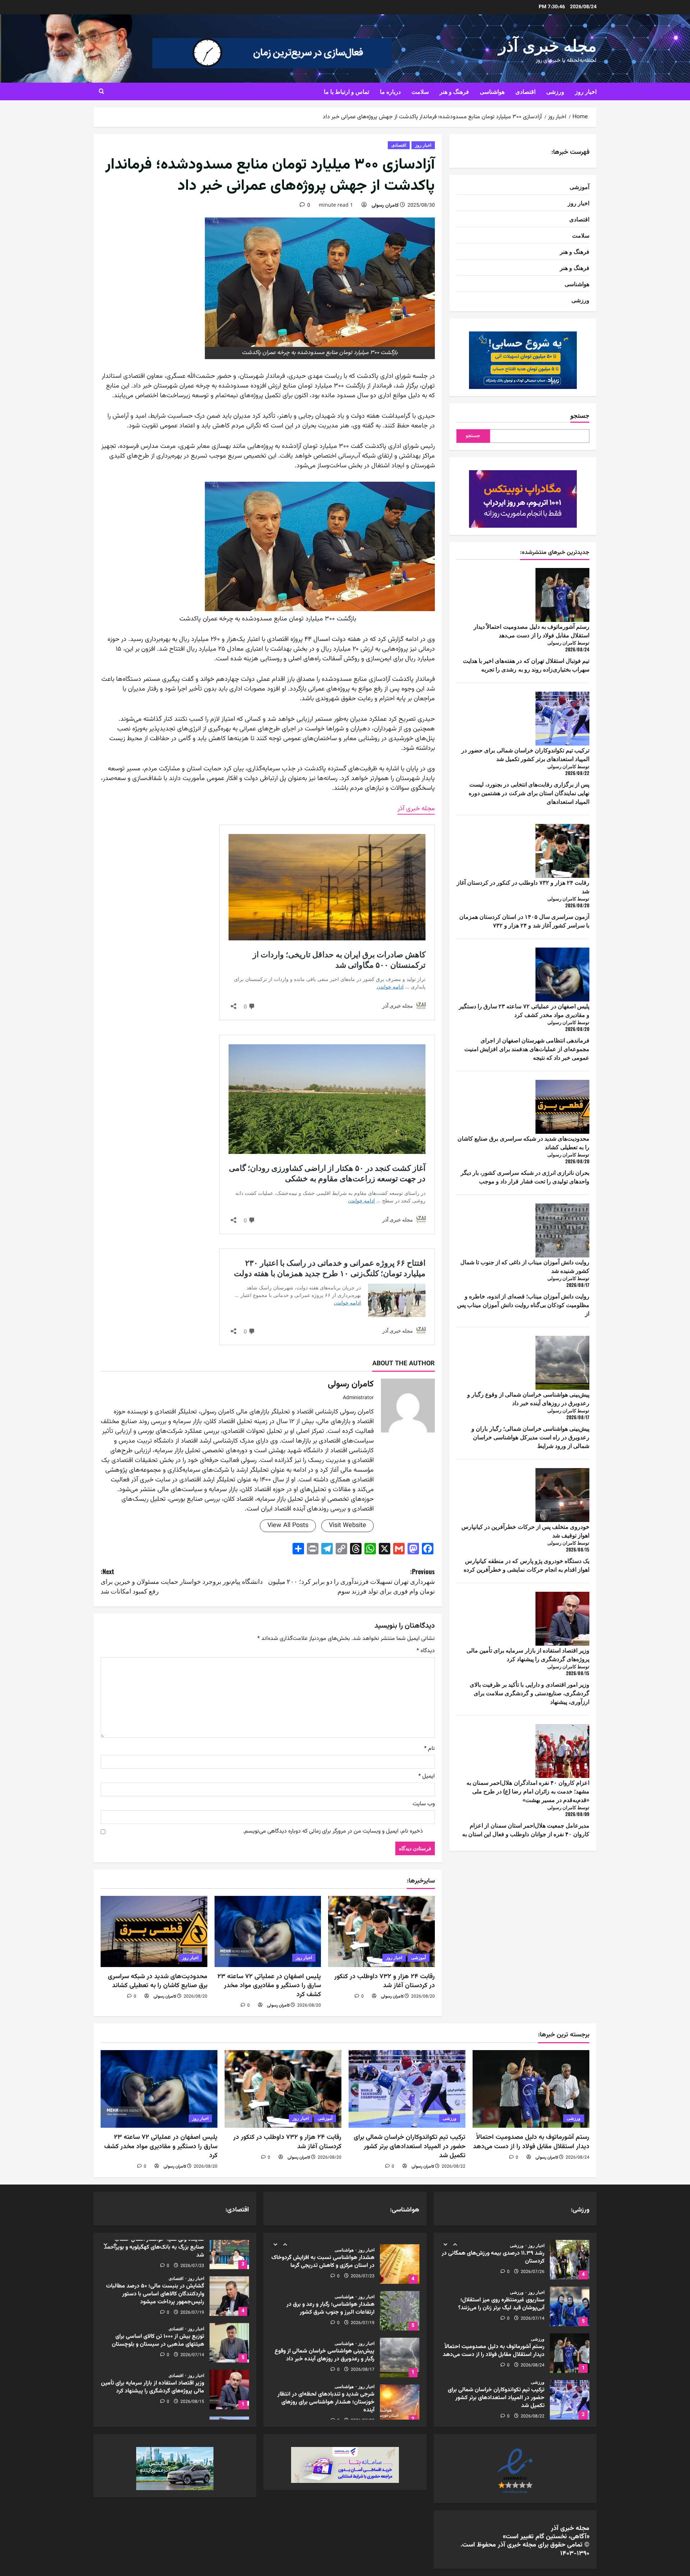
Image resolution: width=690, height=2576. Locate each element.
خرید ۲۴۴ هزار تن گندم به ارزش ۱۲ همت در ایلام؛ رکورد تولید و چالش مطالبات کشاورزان (229, 2353)
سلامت (420, 91)
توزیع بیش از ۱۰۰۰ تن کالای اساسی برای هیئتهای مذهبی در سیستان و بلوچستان (229, 2260)
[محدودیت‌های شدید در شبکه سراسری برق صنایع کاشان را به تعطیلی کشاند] (154, 1931)
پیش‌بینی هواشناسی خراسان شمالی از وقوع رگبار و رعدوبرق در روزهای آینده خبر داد (528, 1398)
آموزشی (418, 1958)
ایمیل (427, 1777)
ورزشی (555, 91)
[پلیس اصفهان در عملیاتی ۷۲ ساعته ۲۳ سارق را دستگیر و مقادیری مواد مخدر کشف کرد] (268, 1931)
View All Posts (288, 1526)
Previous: (351, 1581)
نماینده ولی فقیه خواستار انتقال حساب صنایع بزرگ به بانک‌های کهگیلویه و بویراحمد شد (229, 2400)
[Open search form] (102, 92)
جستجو (580, 415)
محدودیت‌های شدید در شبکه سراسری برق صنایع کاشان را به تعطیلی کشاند (158, 1981)
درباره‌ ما (390, 91)
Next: (182, 1581)
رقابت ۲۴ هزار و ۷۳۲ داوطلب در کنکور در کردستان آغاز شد (385, 1981)
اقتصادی (525, 91)
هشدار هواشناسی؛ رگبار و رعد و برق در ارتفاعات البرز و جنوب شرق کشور (400, 2260)
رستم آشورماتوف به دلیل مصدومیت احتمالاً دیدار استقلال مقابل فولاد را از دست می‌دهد (532, 631)
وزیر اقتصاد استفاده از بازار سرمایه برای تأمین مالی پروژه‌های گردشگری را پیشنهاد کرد (528, 1654)
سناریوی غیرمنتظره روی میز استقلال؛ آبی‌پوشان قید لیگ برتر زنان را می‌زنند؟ (570, 2260)
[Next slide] (455, 2244)
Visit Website (348, 1526)
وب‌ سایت (424, 1804)
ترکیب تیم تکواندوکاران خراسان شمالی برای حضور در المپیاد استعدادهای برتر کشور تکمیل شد (525, 754)
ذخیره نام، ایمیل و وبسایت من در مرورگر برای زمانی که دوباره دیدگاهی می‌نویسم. (333, 1832)
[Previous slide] (445, 2244)
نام (429, 1749)
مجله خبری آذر (548, 44)
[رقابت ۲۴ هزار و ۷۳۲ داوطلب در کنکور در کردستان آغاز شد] (381, 1931)
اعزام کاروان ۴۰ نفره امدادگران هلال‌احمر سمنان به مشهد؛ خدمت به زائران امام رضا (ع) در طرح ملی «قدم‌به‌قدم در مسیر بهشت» (528, 1791)
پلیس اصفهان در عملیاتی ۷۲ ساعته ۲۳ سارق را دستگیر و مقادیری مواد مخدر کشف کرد (269, 1986)
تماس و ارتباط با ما (346, 91)
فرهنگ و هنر (454, 91)
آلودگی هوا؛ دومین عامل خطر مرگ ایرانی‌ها (400, 2400)
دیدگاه (426, 1651)
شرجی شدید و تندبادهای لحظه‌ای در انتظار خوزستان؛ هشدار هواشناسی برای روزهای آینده (400, 2353)
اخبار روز (586, 91)
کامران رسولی (385, 206)
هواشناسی (492, 91)
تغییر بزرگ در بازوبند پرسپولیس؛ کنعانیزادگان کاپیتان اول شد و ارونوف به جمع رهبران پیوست (570, 2400)
